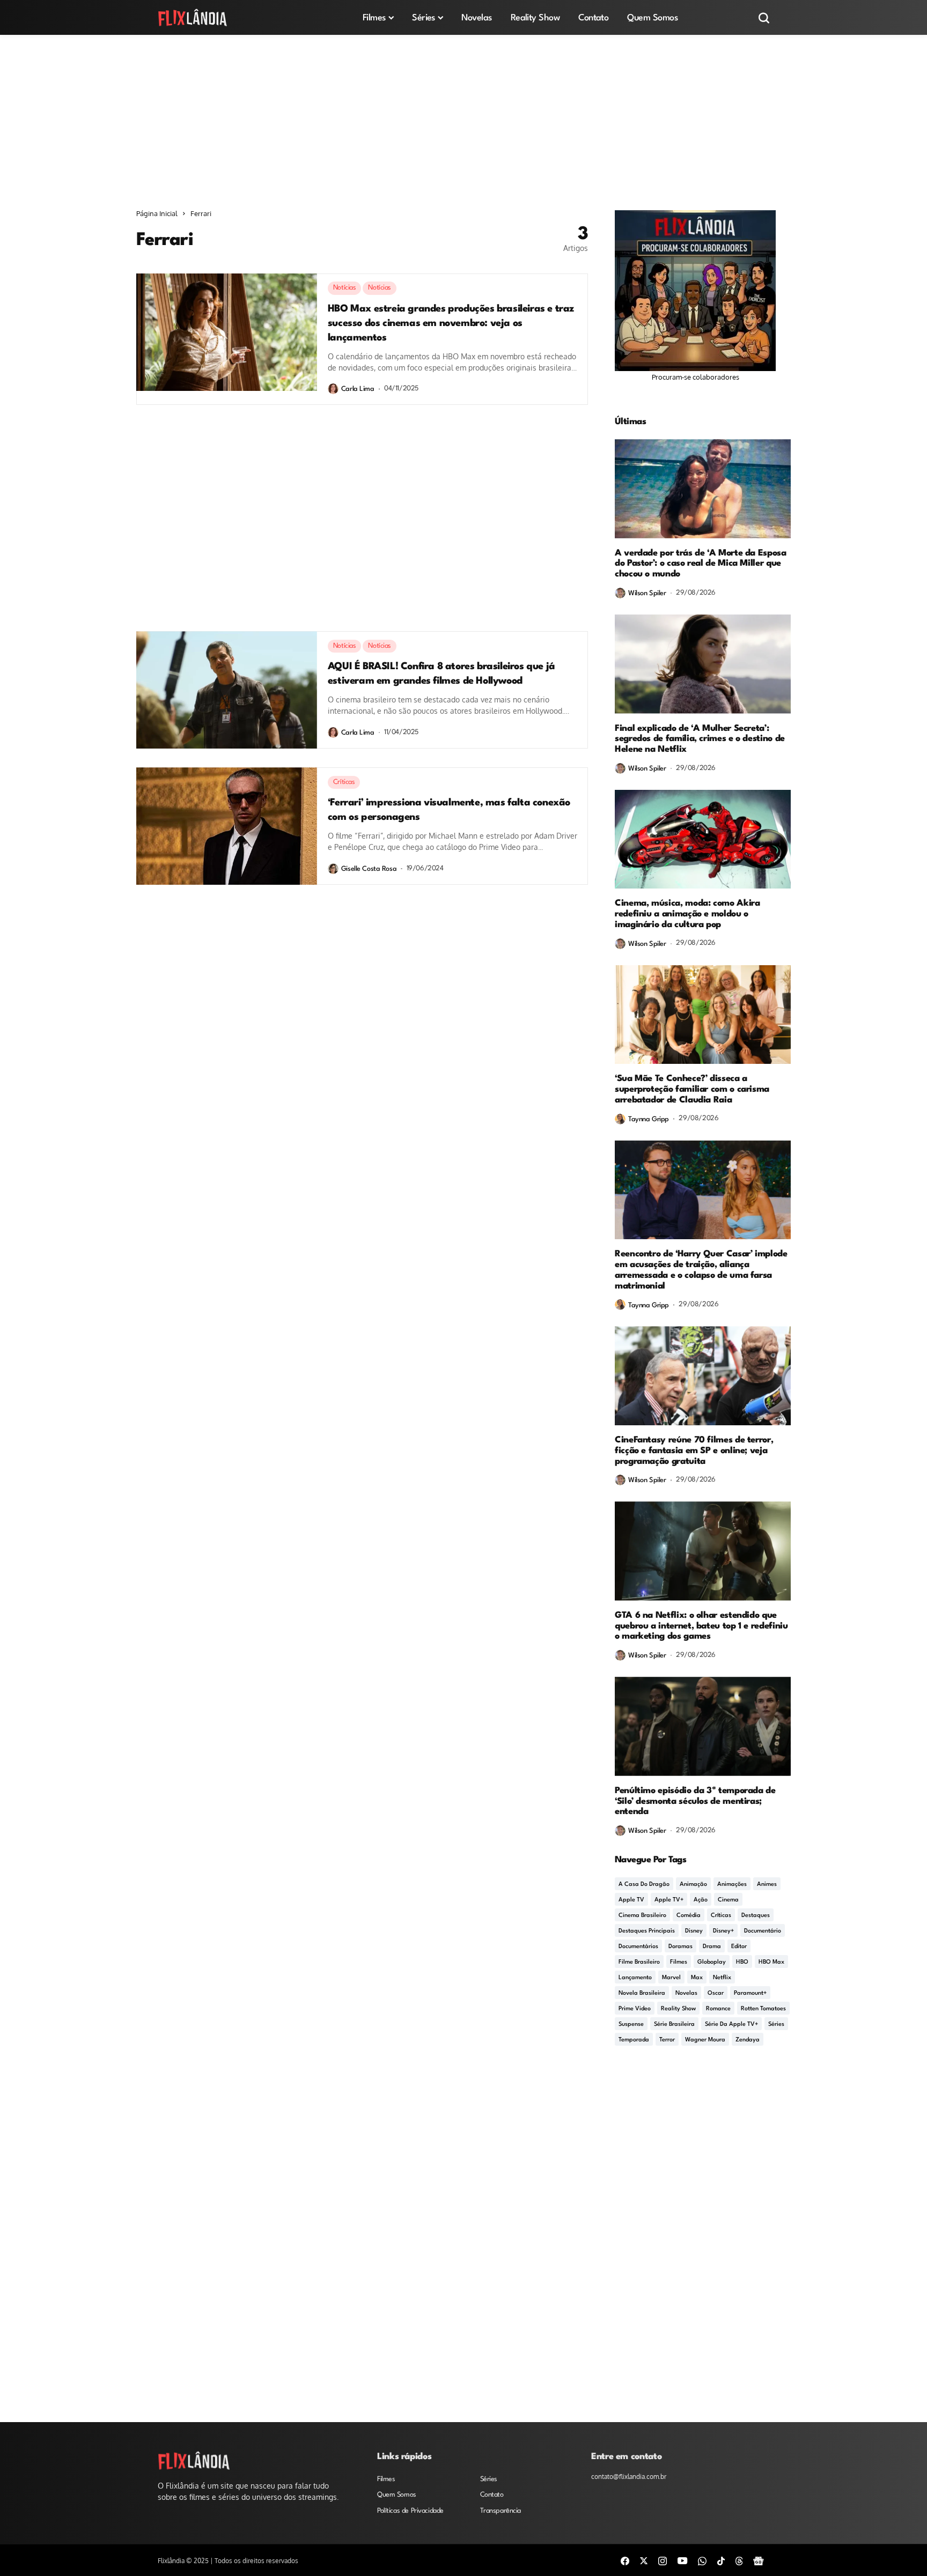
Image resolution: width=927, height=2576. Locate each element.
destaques (756, 1916)
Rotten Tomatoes (763, 2009)
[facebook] (625, 2560)
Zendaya (748, 2040)
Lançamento (635, 1978)
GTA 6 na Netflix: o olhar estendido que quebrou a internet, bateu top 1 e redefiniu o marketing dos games (701, 1626)
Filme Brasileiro (639, 1962)
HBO (742, 1962)
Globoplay (712, 1962)
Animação (693, 1885)
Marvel (671, 1978)
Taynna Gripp (649, 1119)
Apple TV (631, 1900)
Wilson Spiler (647, 593)
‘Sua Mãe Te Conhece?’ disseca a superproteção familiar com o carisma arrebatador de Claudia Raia (692, 1089)
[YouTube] (682, 2560)
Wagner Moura (705, 2040)
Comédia (689, 1916)
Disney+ (723, 1931)
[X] (644, 2560)
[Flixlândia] (193, 17)
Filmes (679, 1962)
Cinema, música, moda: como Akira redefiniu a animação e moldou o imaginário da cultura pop (687, 914)
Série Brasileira (674, 2024)
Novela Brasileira (642, 1993)
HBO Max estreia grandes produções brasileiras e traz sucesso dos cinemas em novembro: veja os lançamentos (451, 323)
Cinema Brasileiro (642, 1916)
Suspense (631, 2024)
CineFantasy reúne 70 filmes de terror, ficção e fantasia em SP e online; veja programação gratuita (694, 1451)
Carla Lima (358, 389)
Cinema (728, 1900)
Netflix (722, 1978)
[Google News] (759, 2560)
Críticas (721, 1916)
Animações (732, 1885)
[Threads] (739, 2560)
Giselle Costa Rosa (369, 869)
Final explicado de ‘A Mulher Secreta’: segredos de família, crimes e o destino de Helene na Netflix (700, 739)
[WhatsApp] (702, 2560)
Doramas (680, 1947)
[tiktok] (721, 2560)
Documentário (763, 1931)
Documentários (638, 1947)
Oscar (716, 1993)
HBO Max (771, 1962)
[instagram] (663, 2560)
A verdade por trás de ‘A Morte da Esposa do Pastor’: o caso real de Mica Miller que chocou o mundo (701, 564)
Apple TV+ (669, 1900)
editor (739, 1947)
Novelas (686, 1993)
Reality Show (678, 2009)
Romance (718, 2009)
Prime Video (635, 2009)
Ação (701, 1900)
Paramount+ (750, 1993)
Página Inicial (157, 213)
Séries (776, 2024)
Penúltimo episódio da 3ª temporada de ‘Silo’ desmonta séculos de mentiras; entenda (695, 1801)
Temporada (634, 2040)
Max (697, 1978)
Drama (712, 1947)
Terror (667, 2040)
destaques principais (647, 1931)
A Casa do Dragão (644, 1885)
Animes (767, 1885)
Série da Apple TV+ (731, 2024)
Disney (694, 1931)
